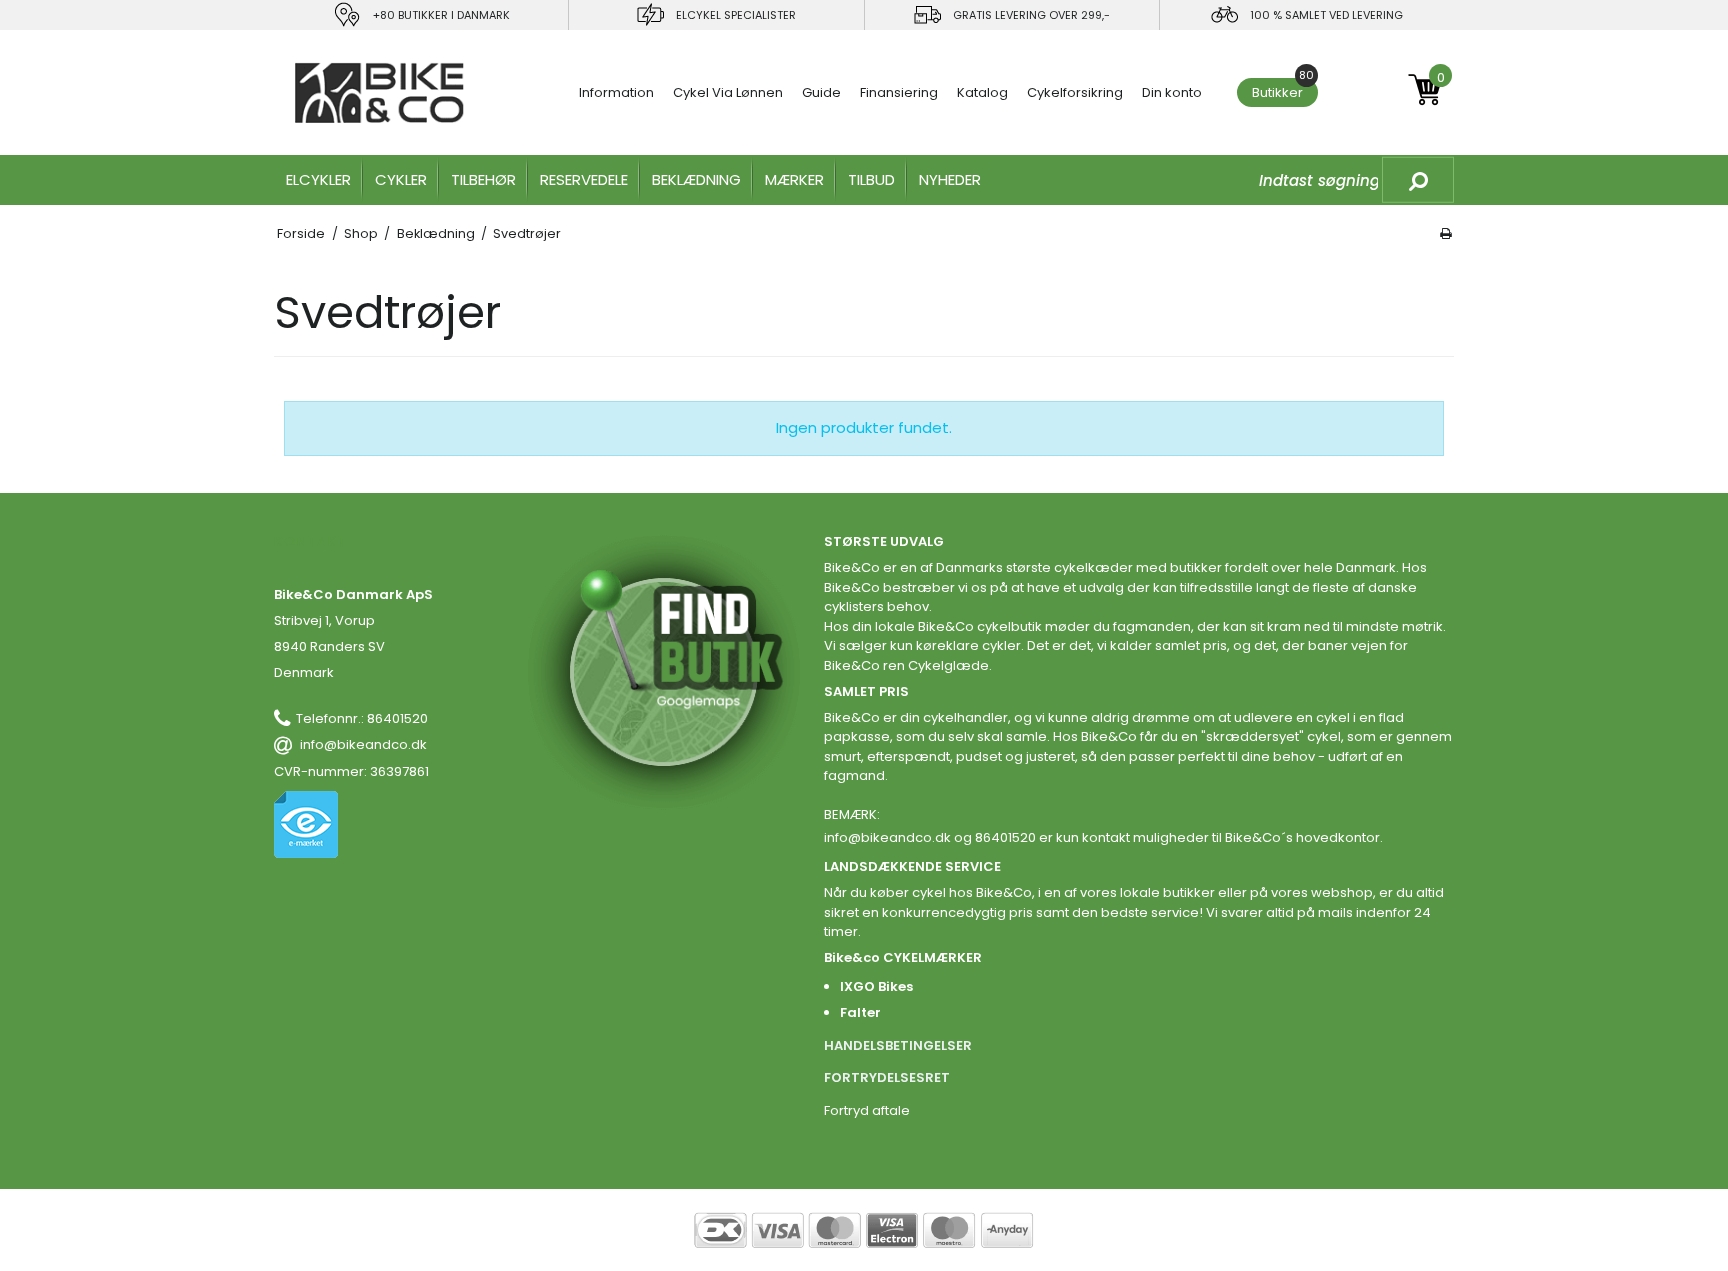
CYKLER (401, 179)
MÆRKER (794, 179)
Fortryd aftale (867, 1110)
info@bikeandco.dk (363, 744)
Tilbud (871, 179)
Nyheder (950, 179)
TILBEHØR (483, 179)
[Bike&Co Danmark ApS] (380, 93)
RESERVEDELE (584, 179)
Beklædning (696, 179)
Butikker (1283, 90)
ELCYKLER (318, 179)
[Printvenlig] (1446, 233)
